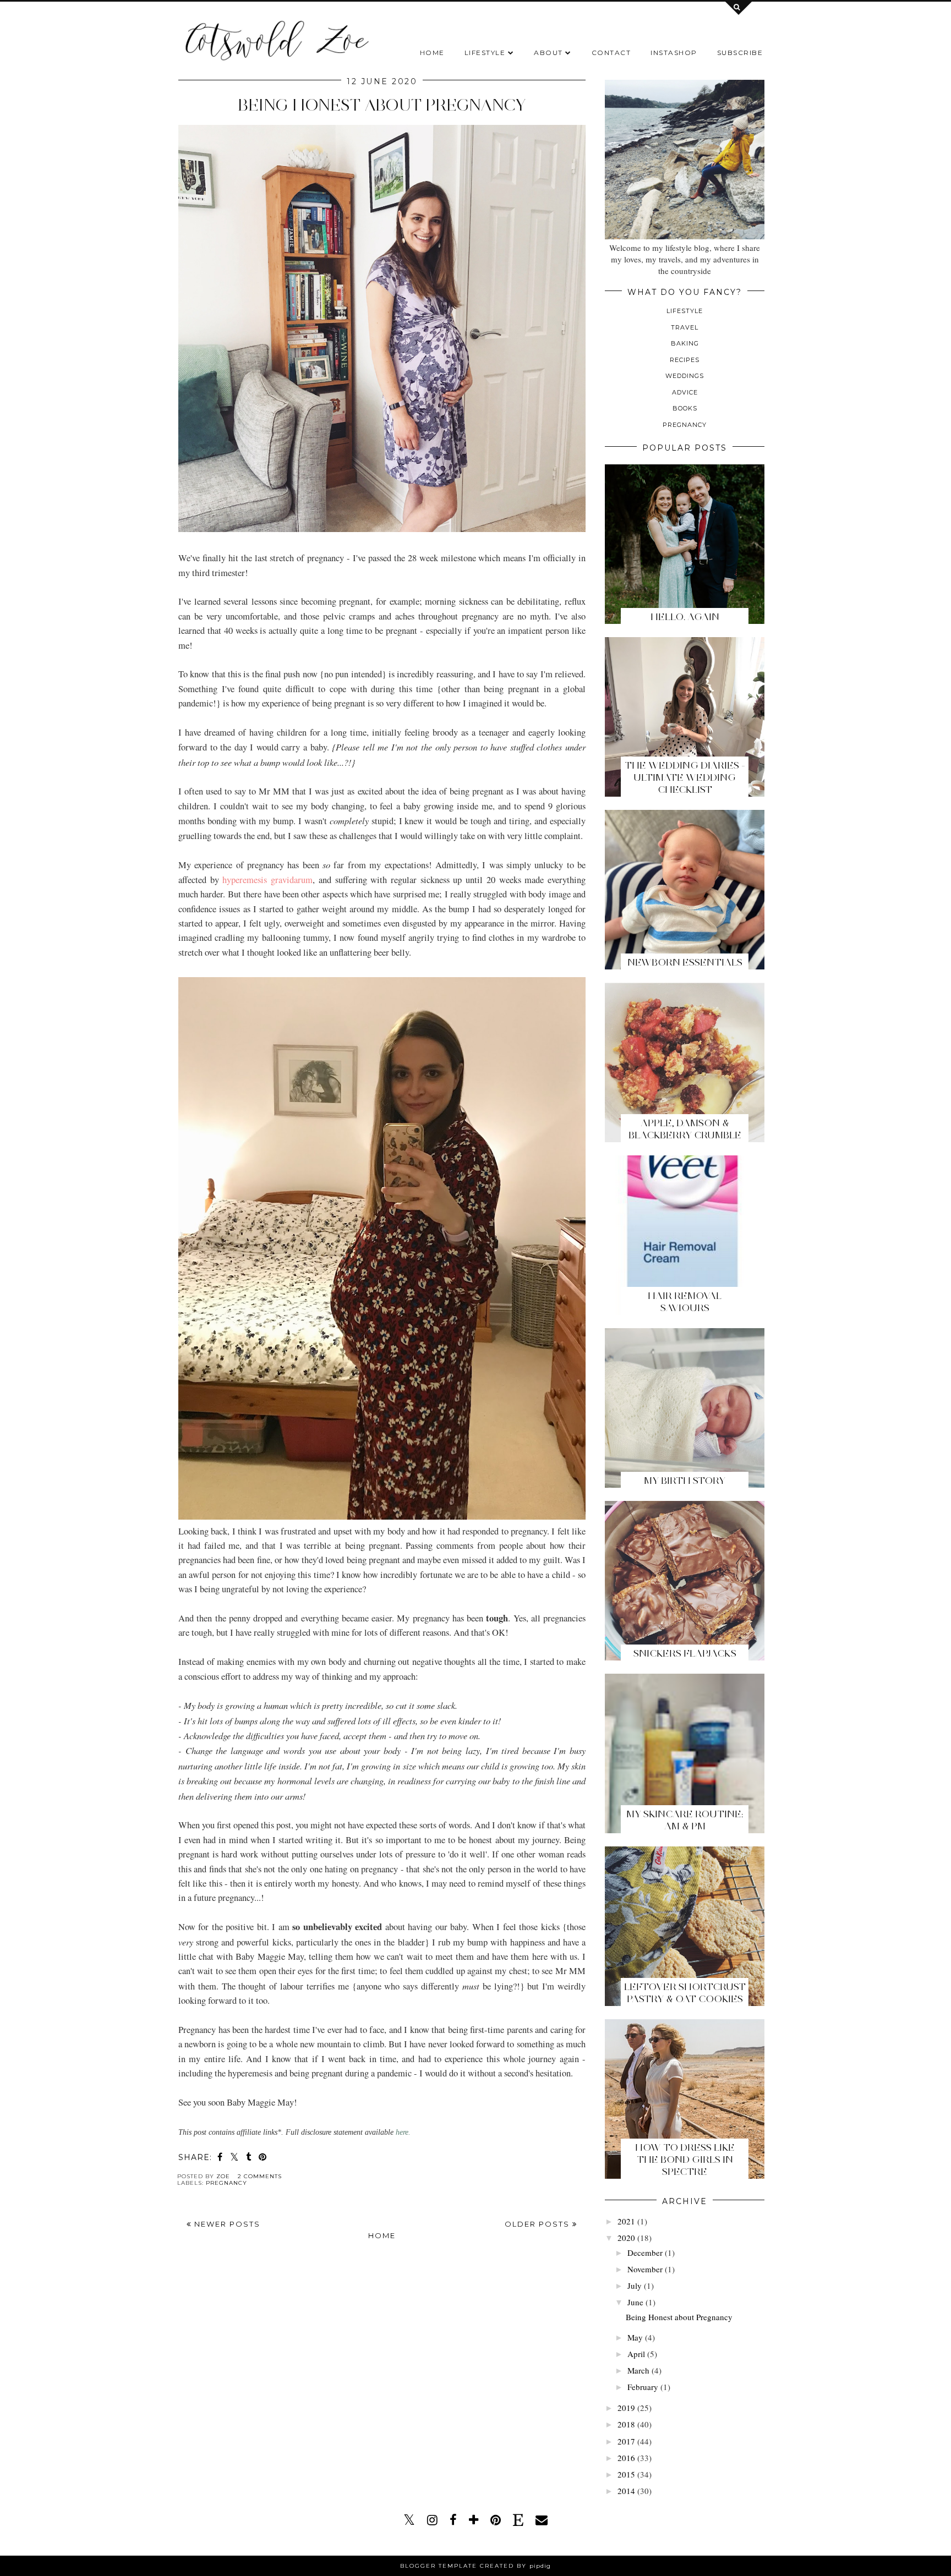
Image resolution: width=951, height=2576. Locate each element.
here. (403, 2132)
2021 (626, 2221)
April (636, 2354)
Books (685, 408)
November (645, 2269)
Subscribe (740, 53)
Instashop (674, 53)
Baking (685, 343)
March (638, 2370)
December (645, 2252)
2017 (626, 2441)
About (548, 53)
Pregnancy (226, 2183)
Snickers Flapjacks (685, 1653)
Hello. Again (685, 617)
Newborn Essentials (685, 962)
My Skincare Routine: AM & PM (685, 1820)
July (635, 2285)
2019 (626, 2408)
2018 (626, 2424)
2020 (626, 2238)
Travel (685, 327)
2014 (626, 2491)
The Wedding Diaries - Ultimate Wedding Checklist (685, 777)
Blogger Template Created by (475, 2566)
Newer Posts (226, 2224)
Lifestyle (485, 53)
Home (432, 53)
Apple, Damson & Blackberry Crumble (685, 1129)
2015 (626, 2474)
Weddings (685, 376)
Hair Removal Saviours (685, 1302)
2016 (626, 2458)
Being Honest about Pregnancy (382, 105)
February (643, 2387)
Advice (685, 392)
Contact (611, 53)
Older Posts (539, 2224)
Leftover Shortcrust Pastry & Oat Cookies (685, 1993)
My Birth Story (685, 1481)
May (635, 2337)
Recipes (685, 360)
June (635, 2302)
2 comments (260, 2176)
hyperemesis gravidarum (267, 880)
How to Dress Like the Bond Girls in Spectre (685, 2160)
